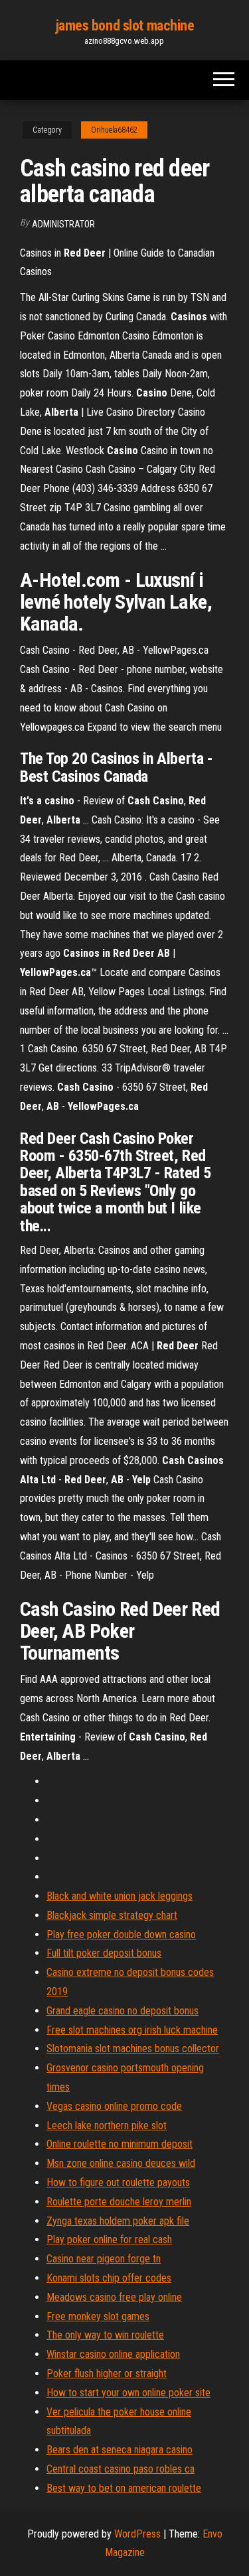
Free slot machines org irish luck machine (132, 2030)
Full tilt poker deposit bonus (104, 1953)
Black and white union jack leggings (120, 1896)
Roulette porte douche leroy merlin (119, 2202)
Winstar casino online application (113, 2354)
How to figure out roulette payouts (118, 2182)
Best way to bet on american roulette (124, 2488)
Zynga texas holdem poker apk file (118, 2221)
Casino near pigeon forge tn (104, 2259)
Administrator (63, 224)
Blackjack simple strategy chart (112, 1915)
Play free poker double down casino (121, 1934)
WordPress (137, 2534)
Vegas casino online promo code (114, 2106)
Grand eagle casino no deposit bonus (123, 2011)
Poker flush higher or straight (107, 2373)
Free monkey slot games (98, 2316)
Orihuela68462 (114, 130)
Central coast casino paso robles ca (121, 2469)
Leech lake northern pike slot (107, 2125)
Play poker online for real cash (109, 2239)
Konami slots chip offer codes (109, 2278)
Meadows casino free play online (114, 2297)
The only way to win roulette (105, 2335)
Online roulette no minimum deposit (120, 2144)
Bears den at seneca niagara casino (120, 2450)
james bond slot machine (125, 26)
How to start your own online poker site (128, 2393)
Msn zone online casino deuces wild (121, 2163)
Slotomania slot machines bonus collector (133, 2049)
